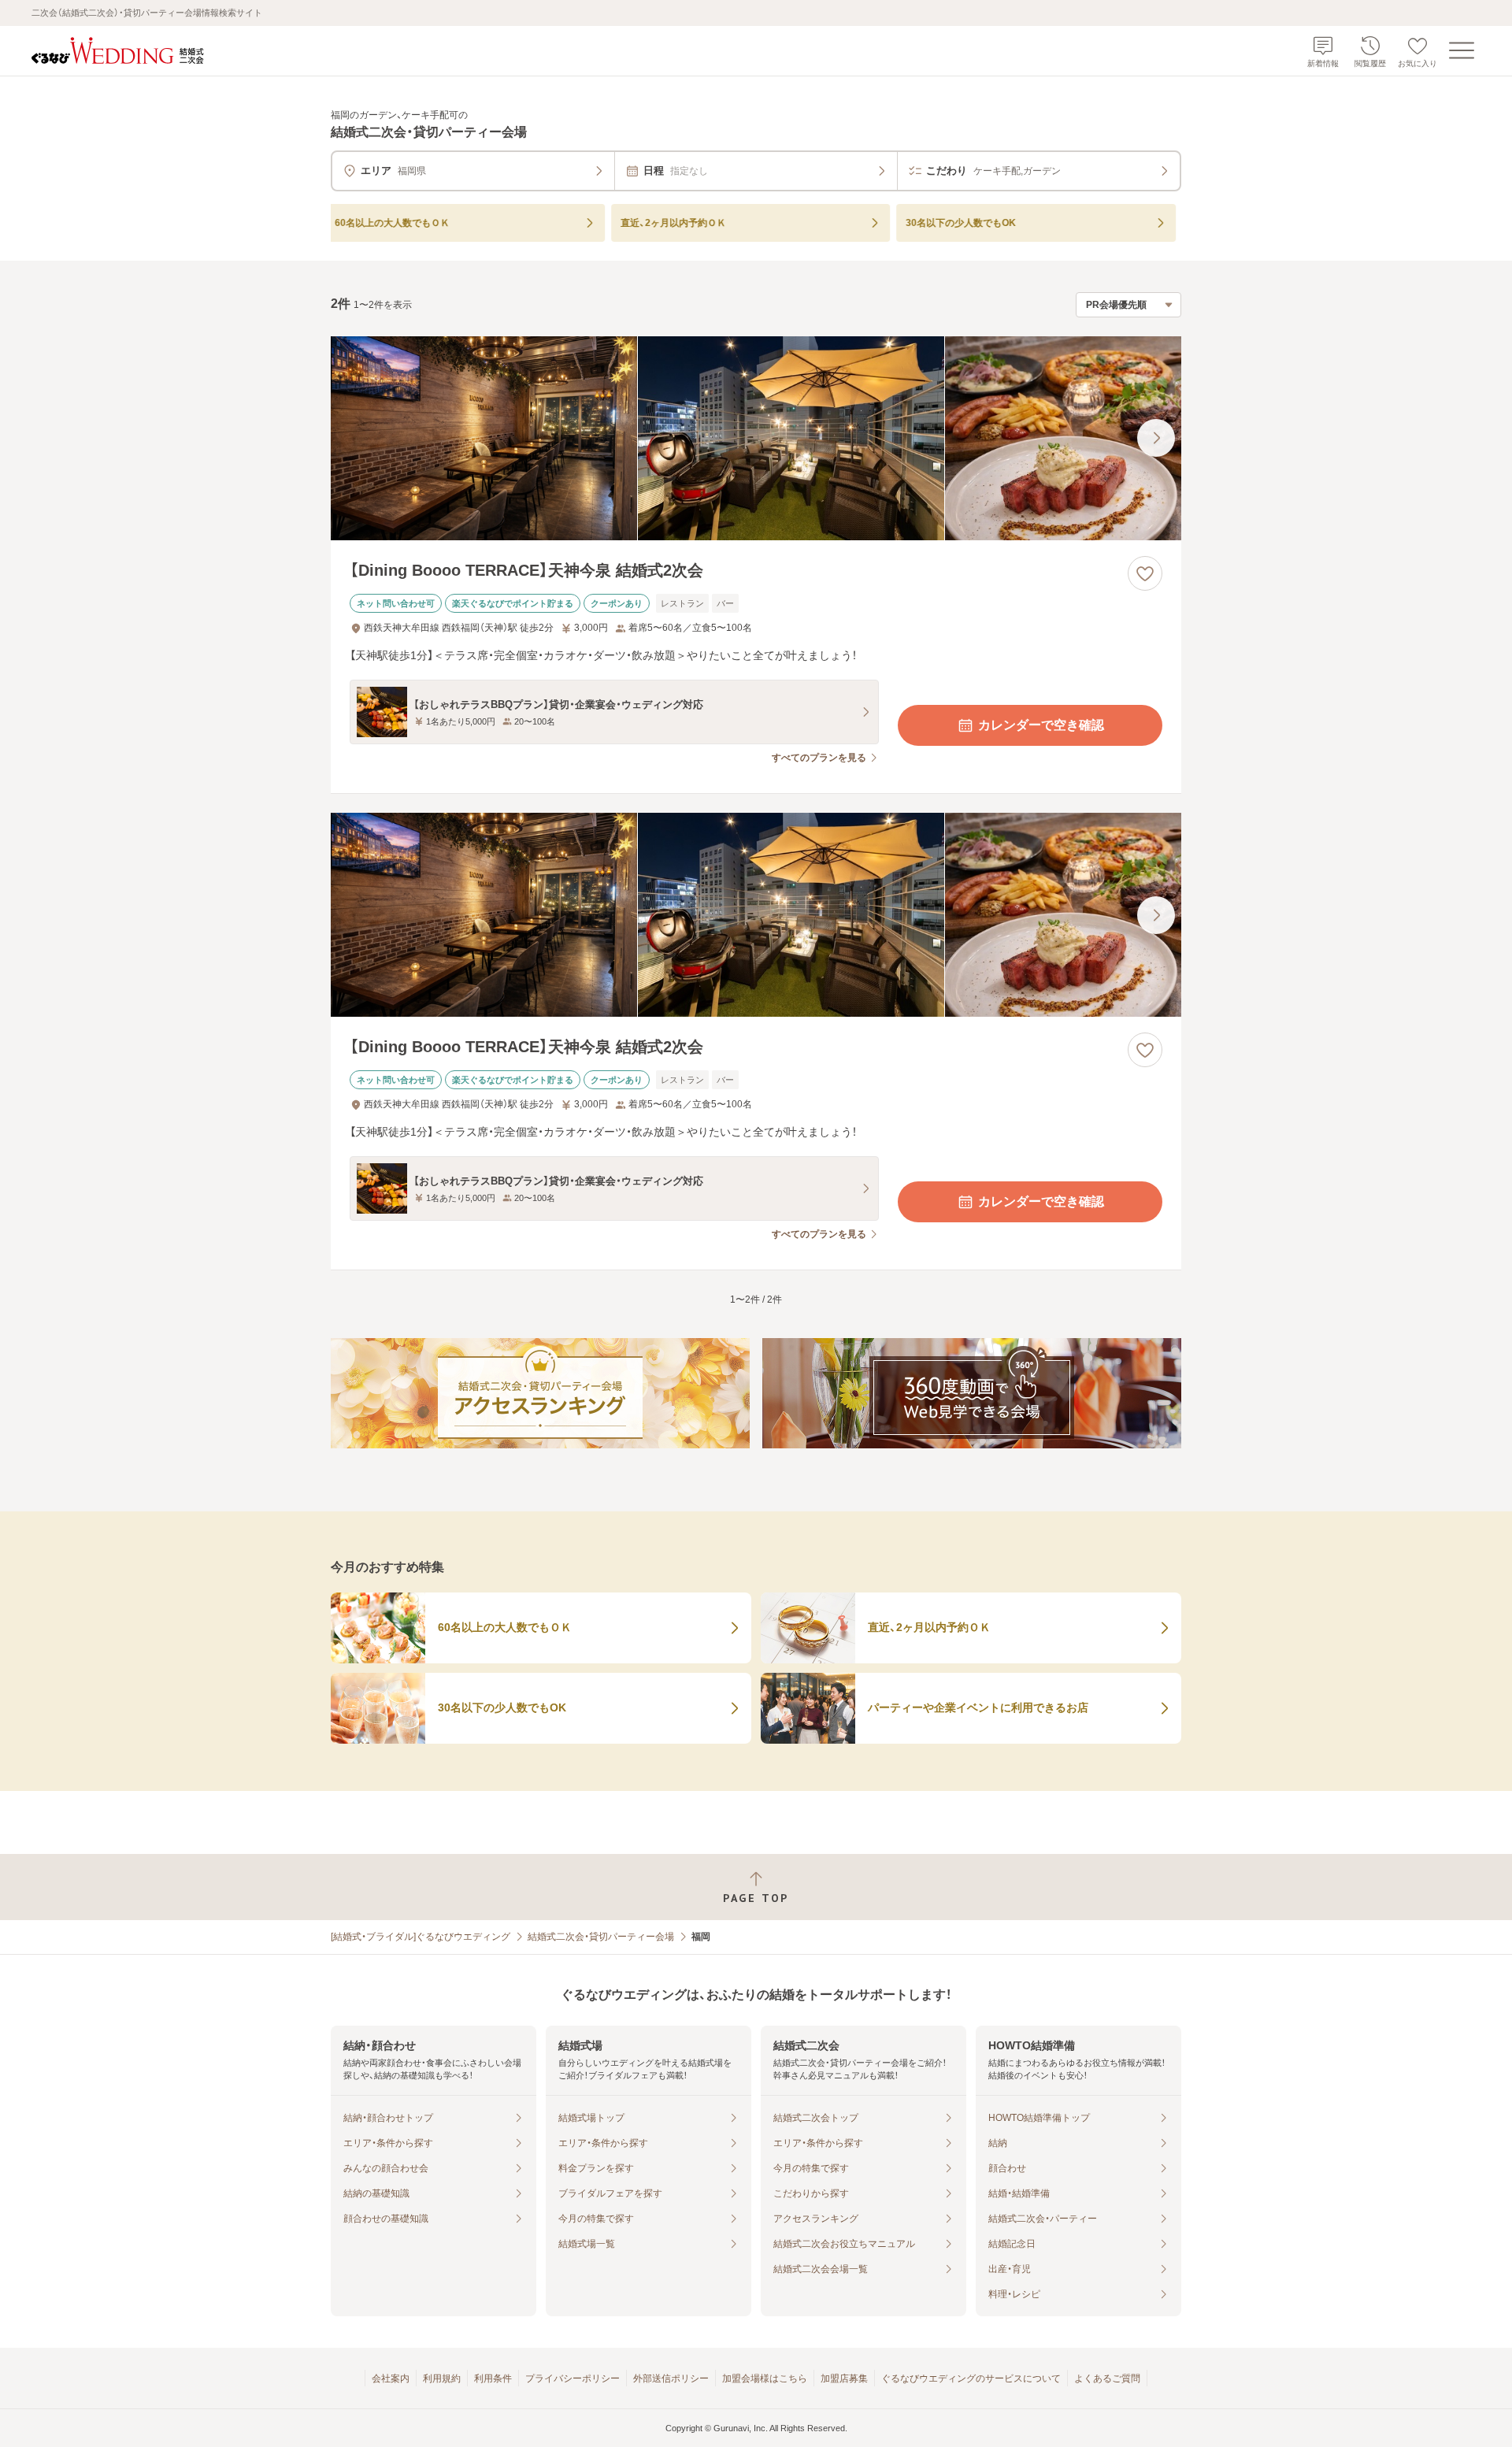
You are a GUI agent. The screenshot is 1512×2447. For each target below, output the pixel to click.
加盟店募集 (844, 2378)
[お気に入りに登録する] (1145, 573)
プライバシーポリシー (573, 2378)
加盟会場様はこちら (765, 2378)
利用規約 (442, 2378)
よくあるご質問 (1107, 2378)
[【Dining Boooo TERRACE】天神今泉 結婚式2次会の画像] (756, 438)
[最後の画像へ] (1156, 438)
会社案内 (391, 2378)
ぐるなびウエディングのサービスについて (971, 2378)
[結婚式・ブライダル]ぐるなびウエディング (421, 1937)
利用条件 (493, 2378)
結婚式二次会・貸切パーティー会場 (601, 1937)
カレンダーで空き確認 (1041, 725)
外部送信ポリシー (671, 2378)
